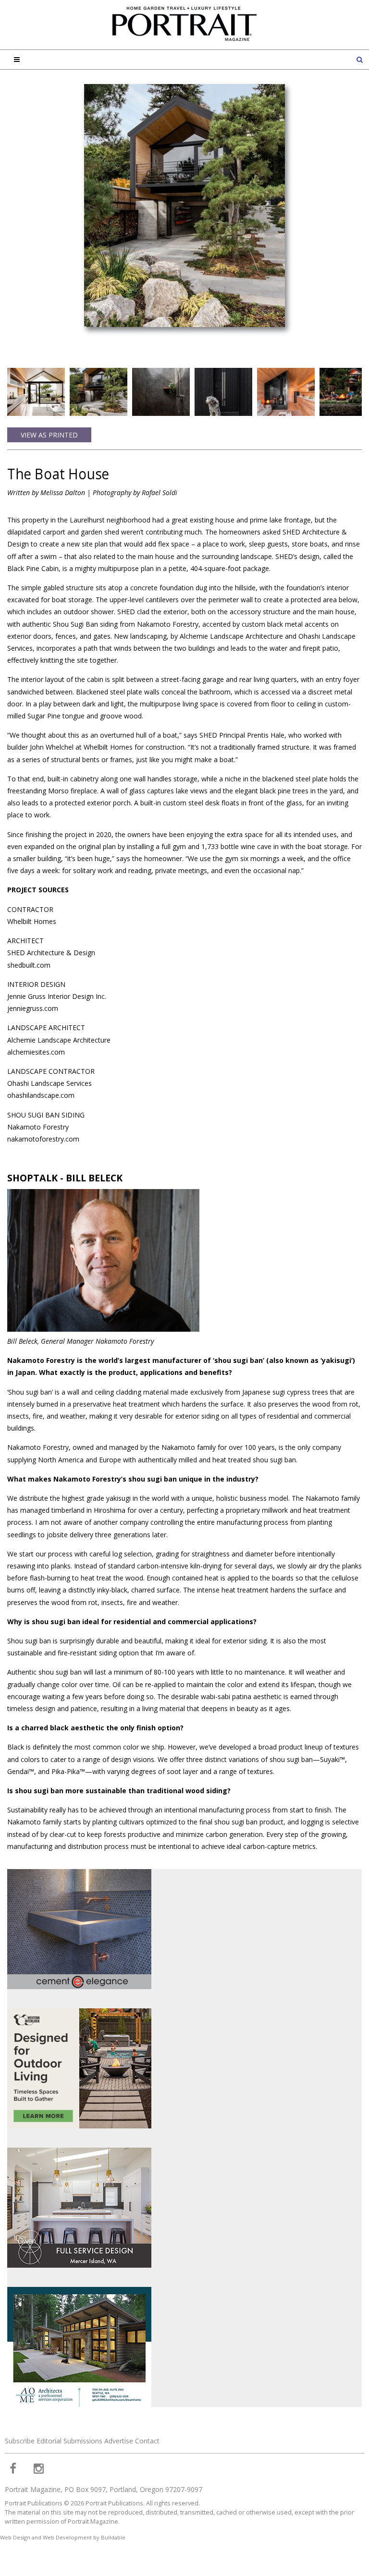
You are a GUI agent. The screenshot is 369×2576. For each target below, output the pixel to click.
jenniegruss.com (33, 1008)
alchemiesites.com (36, 1052)
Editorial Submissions (69, 2441)
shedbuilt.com (29, 965)
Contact (147, 2441)
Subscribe (20, 2441)
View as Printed (49, 435)
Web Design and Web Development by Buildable (63, 2537)
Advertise (119, 2441)
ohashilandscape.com (41, 1095)
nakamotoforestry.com (43, 1139)
